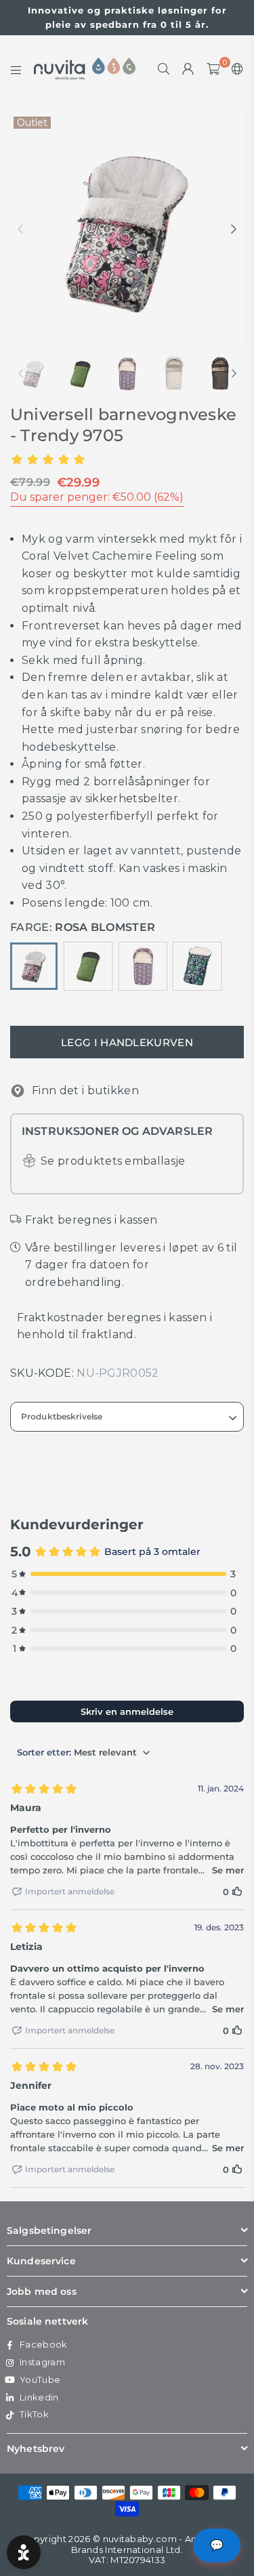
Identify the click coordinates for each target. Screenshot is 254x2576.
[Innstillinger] (235, 69)
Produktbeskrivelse (62, 1416)
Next (234, 230)
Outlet (32, 123)
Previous (20, 230)
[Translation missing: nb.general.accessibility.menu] (16, 69)
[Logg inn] (188, 69)
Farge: (83, 927)
